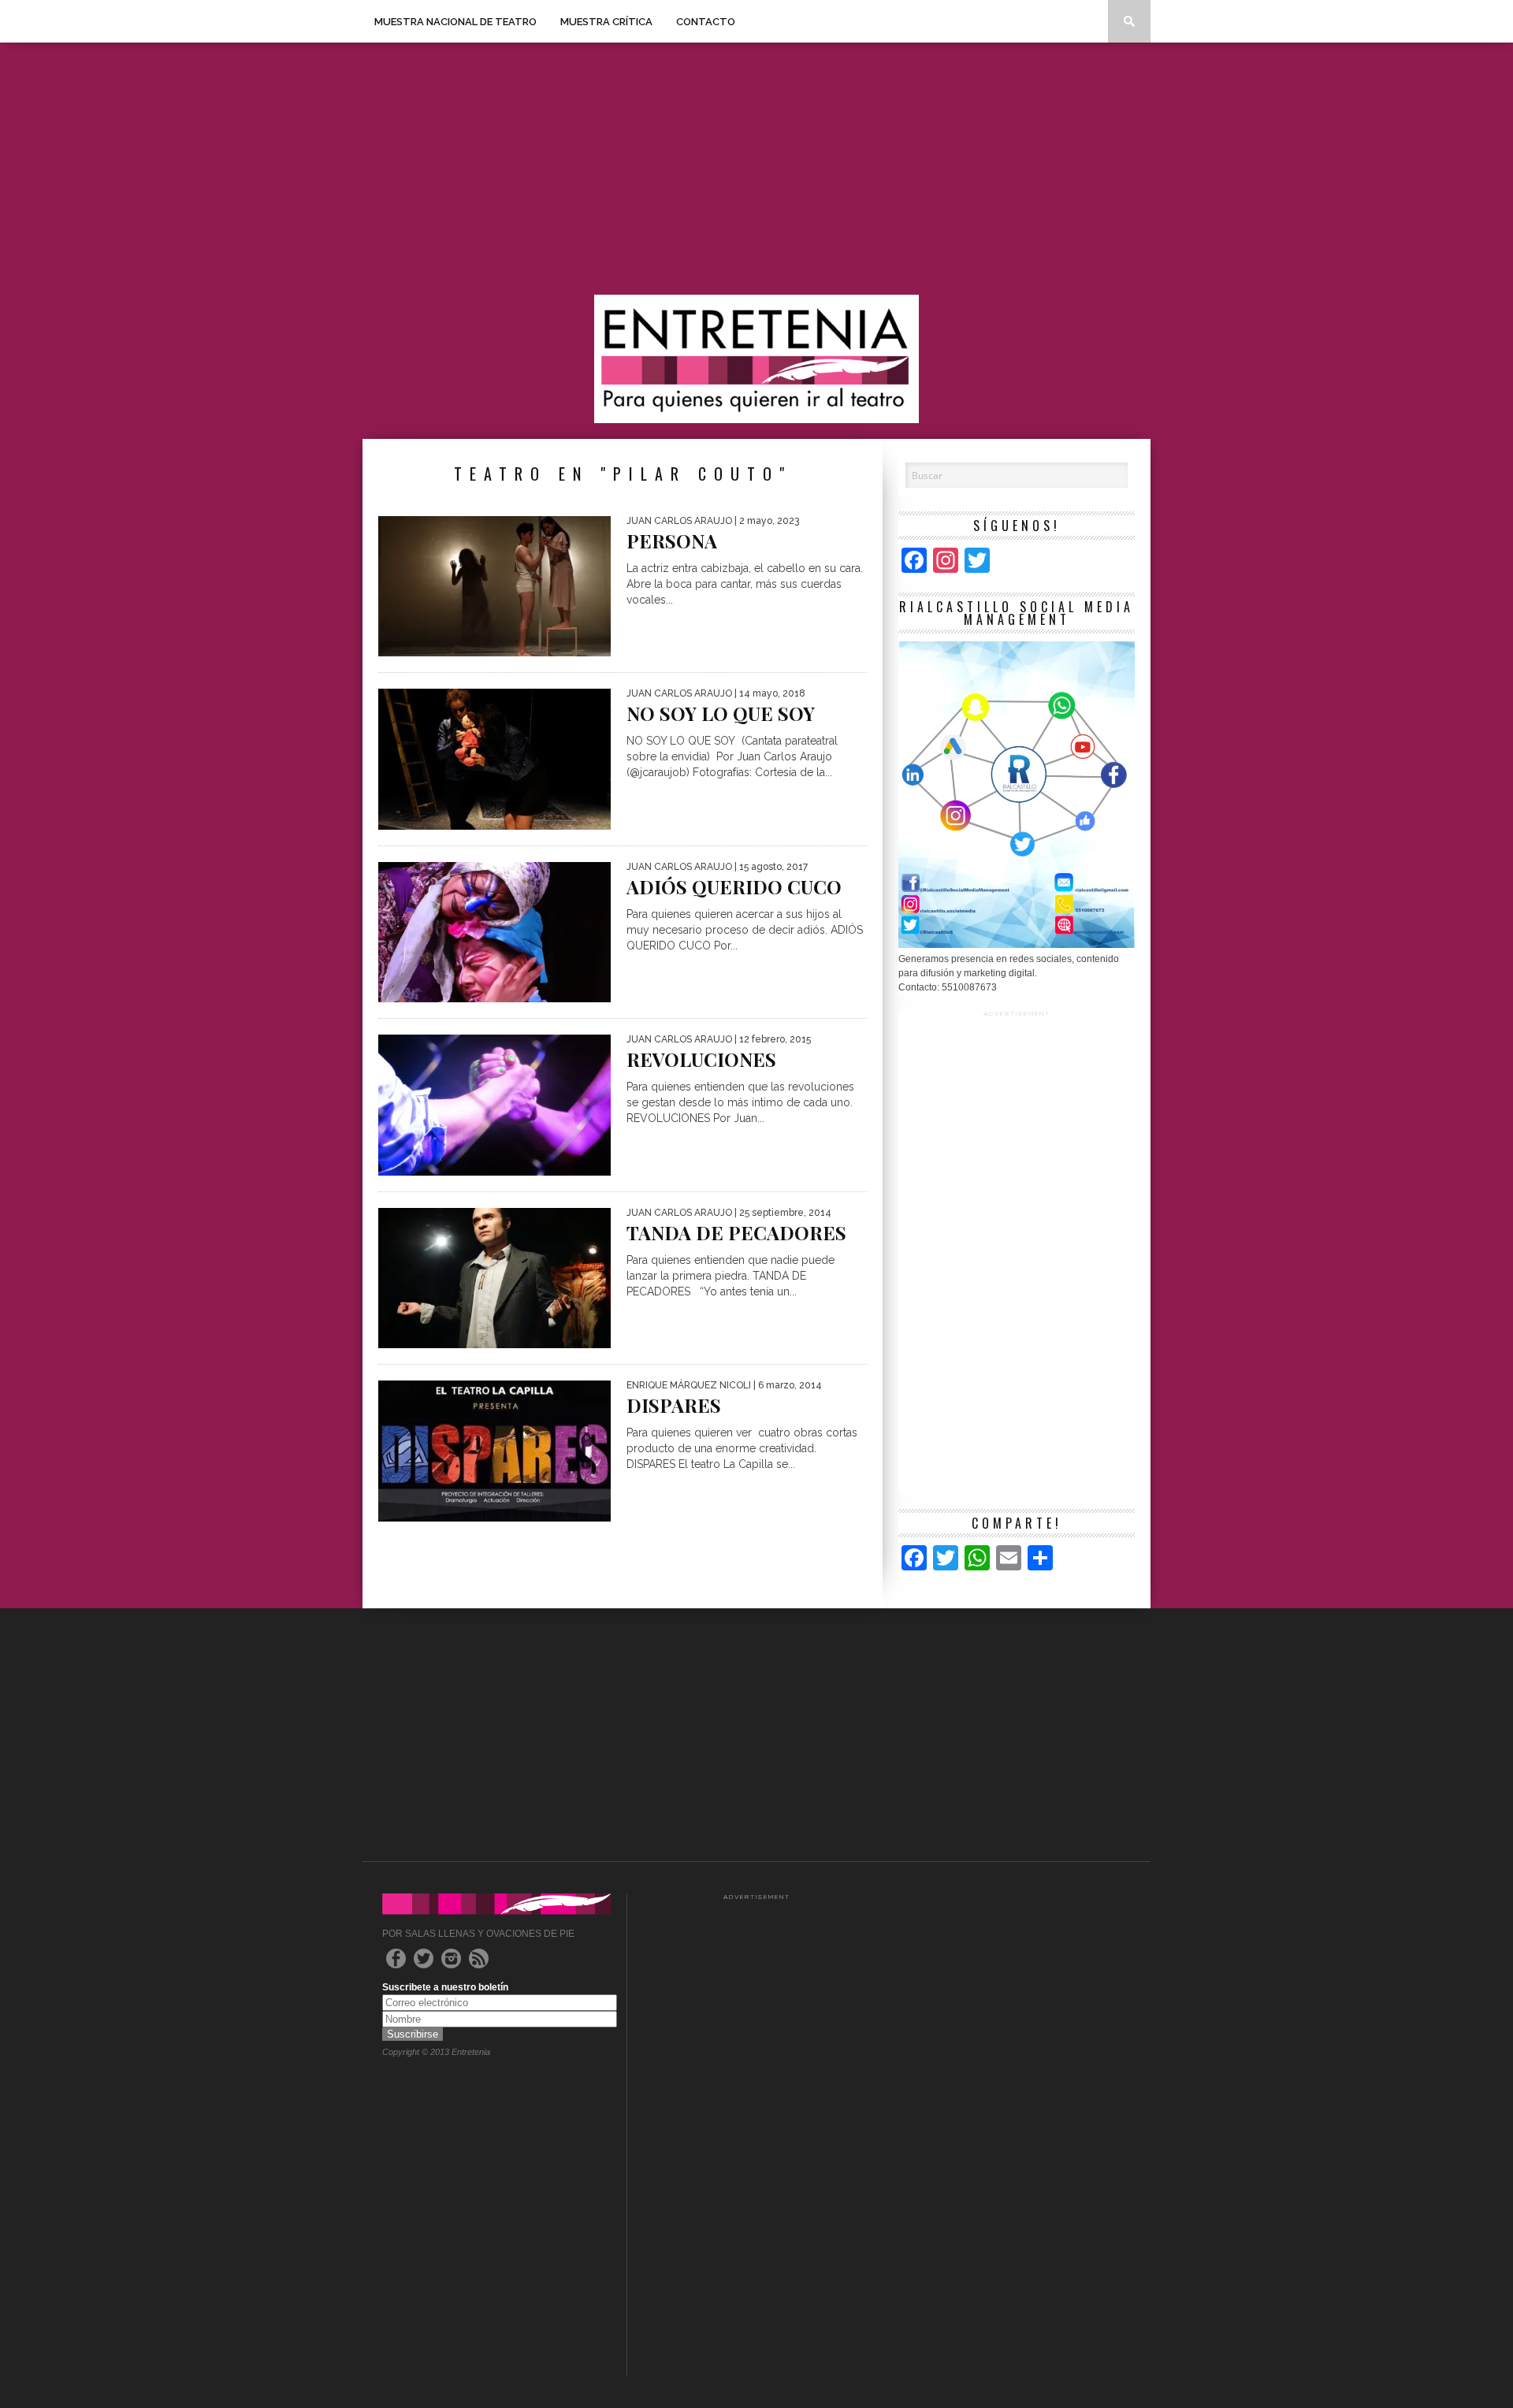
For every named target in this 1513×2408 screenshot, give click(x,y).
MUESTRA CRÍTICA (606, 22)
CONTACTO (706, 22)
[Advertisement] (756, 169)
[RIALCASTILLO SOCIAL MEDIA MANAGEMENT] (1017, 945)
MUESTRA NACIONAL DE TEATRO (455, 22)
